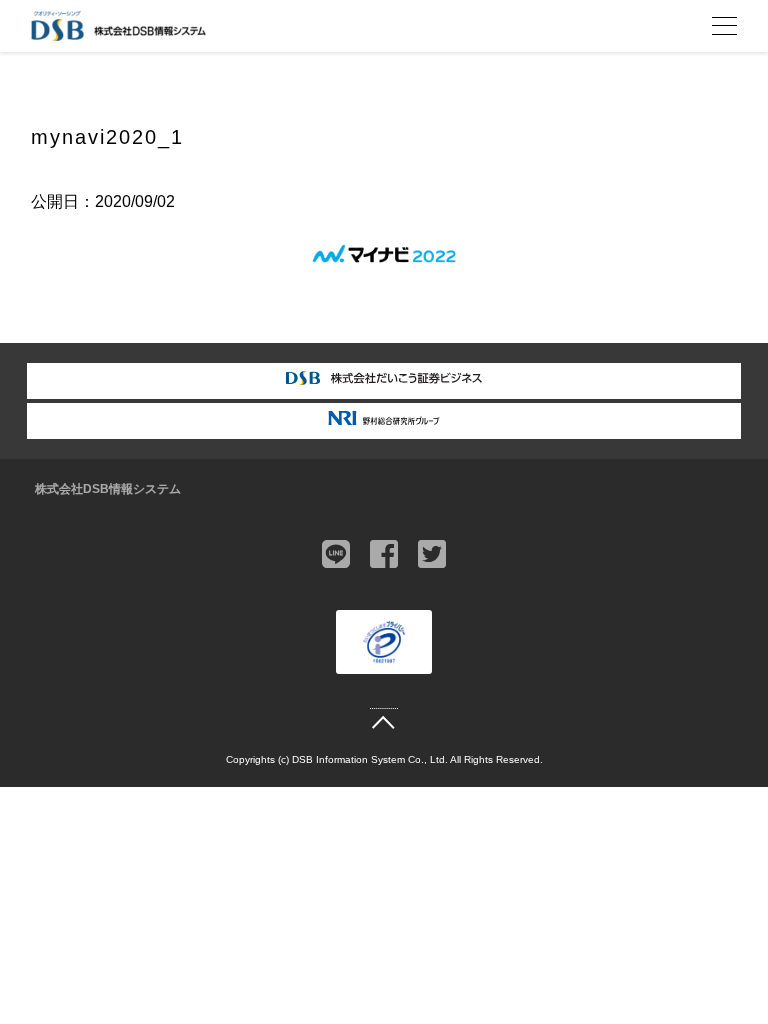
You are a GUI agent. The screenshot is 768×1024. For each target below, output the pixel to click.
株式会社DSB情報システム (108, 489)
